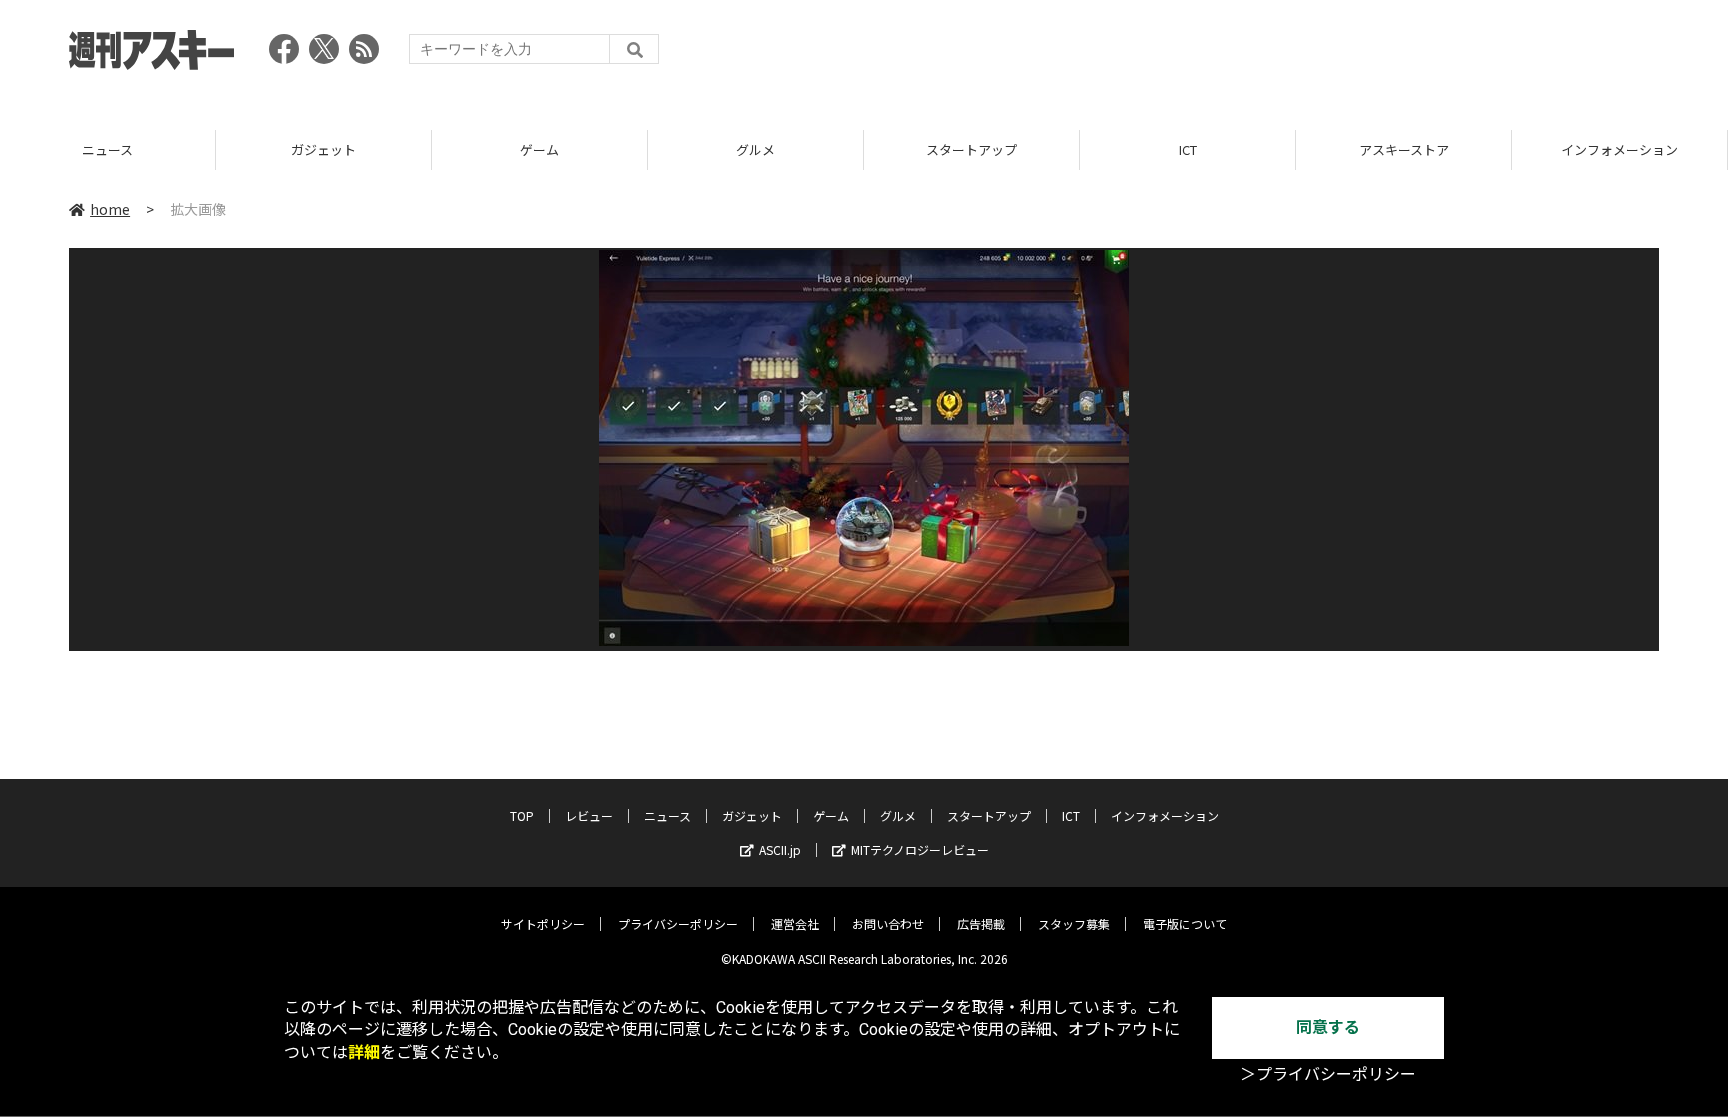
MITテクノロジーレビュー (920, 849)
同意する (1328, 1027)
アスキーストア (1208, 149)
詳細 (364, 1052)
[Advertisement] (1295, 55)
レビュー (589, 815)
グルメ (559, 149)
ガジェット (127, 149)
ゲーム (343, 149)
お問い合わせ (888, 923)
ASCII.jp (780, 849)
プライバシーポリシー (678, 923)
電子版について (1185, 923)
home (110, 209)
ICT (992, 149)
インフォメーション (1423, 149)
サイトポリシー (543, 923)
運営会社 (795, 923)
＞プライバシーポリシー (1328, 1074)
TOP (522, 815)
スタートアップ (775, 149)
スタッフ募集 (1074, 923)
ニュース (667, 815)
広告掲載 (981, 923)
